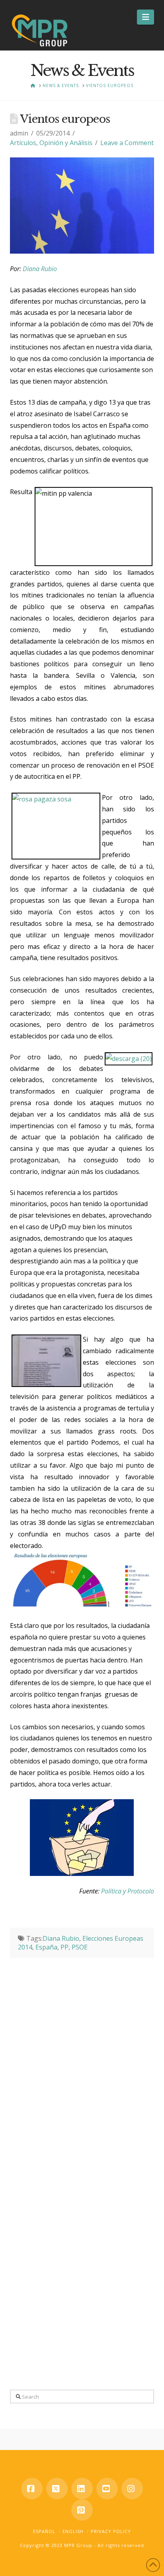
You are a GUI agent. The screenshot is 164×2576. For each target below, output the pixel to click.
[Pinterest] (82, 2510)
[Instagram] (132, 2489)
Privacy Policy (111, 2531)
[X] (57, 2489)
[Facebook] (32, 2489)
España (46, 1947)
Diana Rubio (40, 269)
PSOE (80, 1947)
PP (64, 1947)
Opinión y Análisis (66, 143)
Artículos (23, 143)
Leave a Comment (127, 143)
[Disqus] (82, 2058)
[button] (145, 17)
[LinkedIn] (82, 2489)
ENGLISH (73, 2531)
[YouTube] (107, 2489)
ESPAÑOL (44, 2531)
